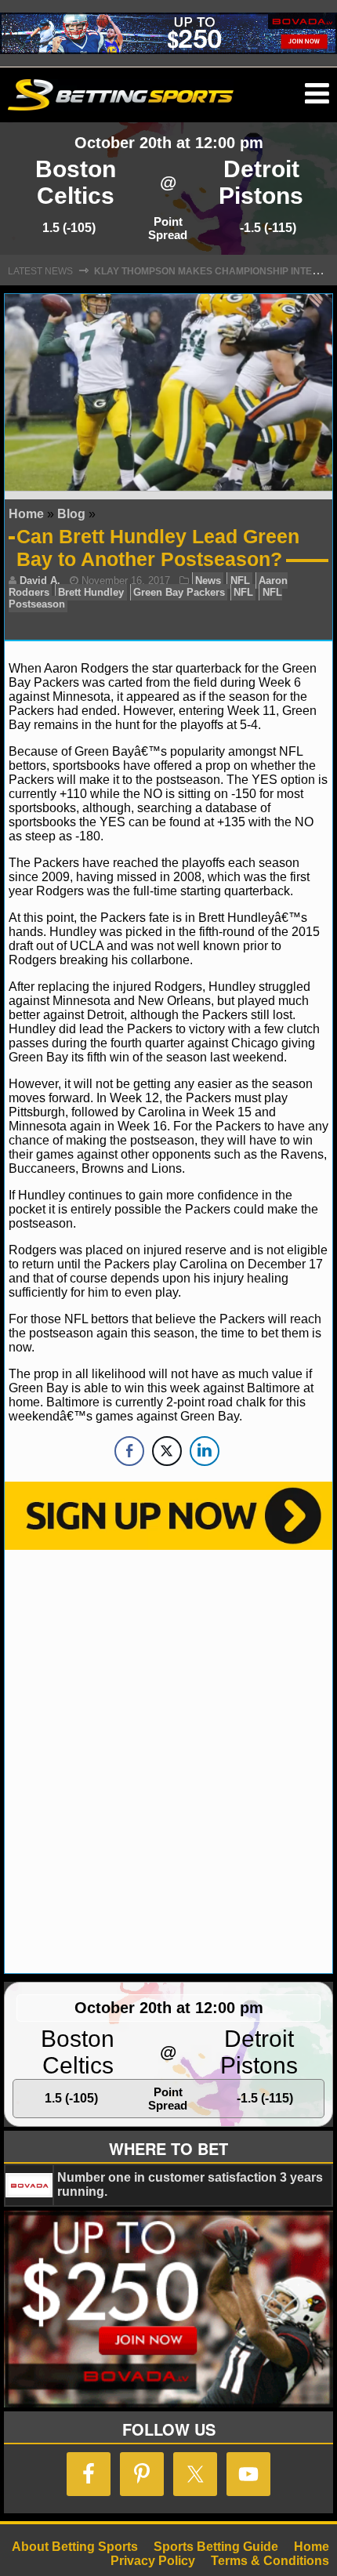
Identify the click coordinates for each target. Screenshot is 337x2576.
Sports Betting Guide (216, 2547)
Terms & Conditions (270, 2561)
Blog (71, 514)
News (208, 581)
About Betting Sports (75, 2547)
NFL (240, 581)
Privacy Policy (153, 2561)
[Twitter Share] (167, 1451)
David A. (40, 581)
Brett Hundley (91, 592)
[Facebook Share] (129, 1451)
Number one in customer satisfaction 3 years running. (190, 2184)
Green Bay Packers (179, 592)
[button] (317, 94)
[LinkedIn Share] (205, 1451)
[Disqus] (168, 1760)
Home (26, 514)
